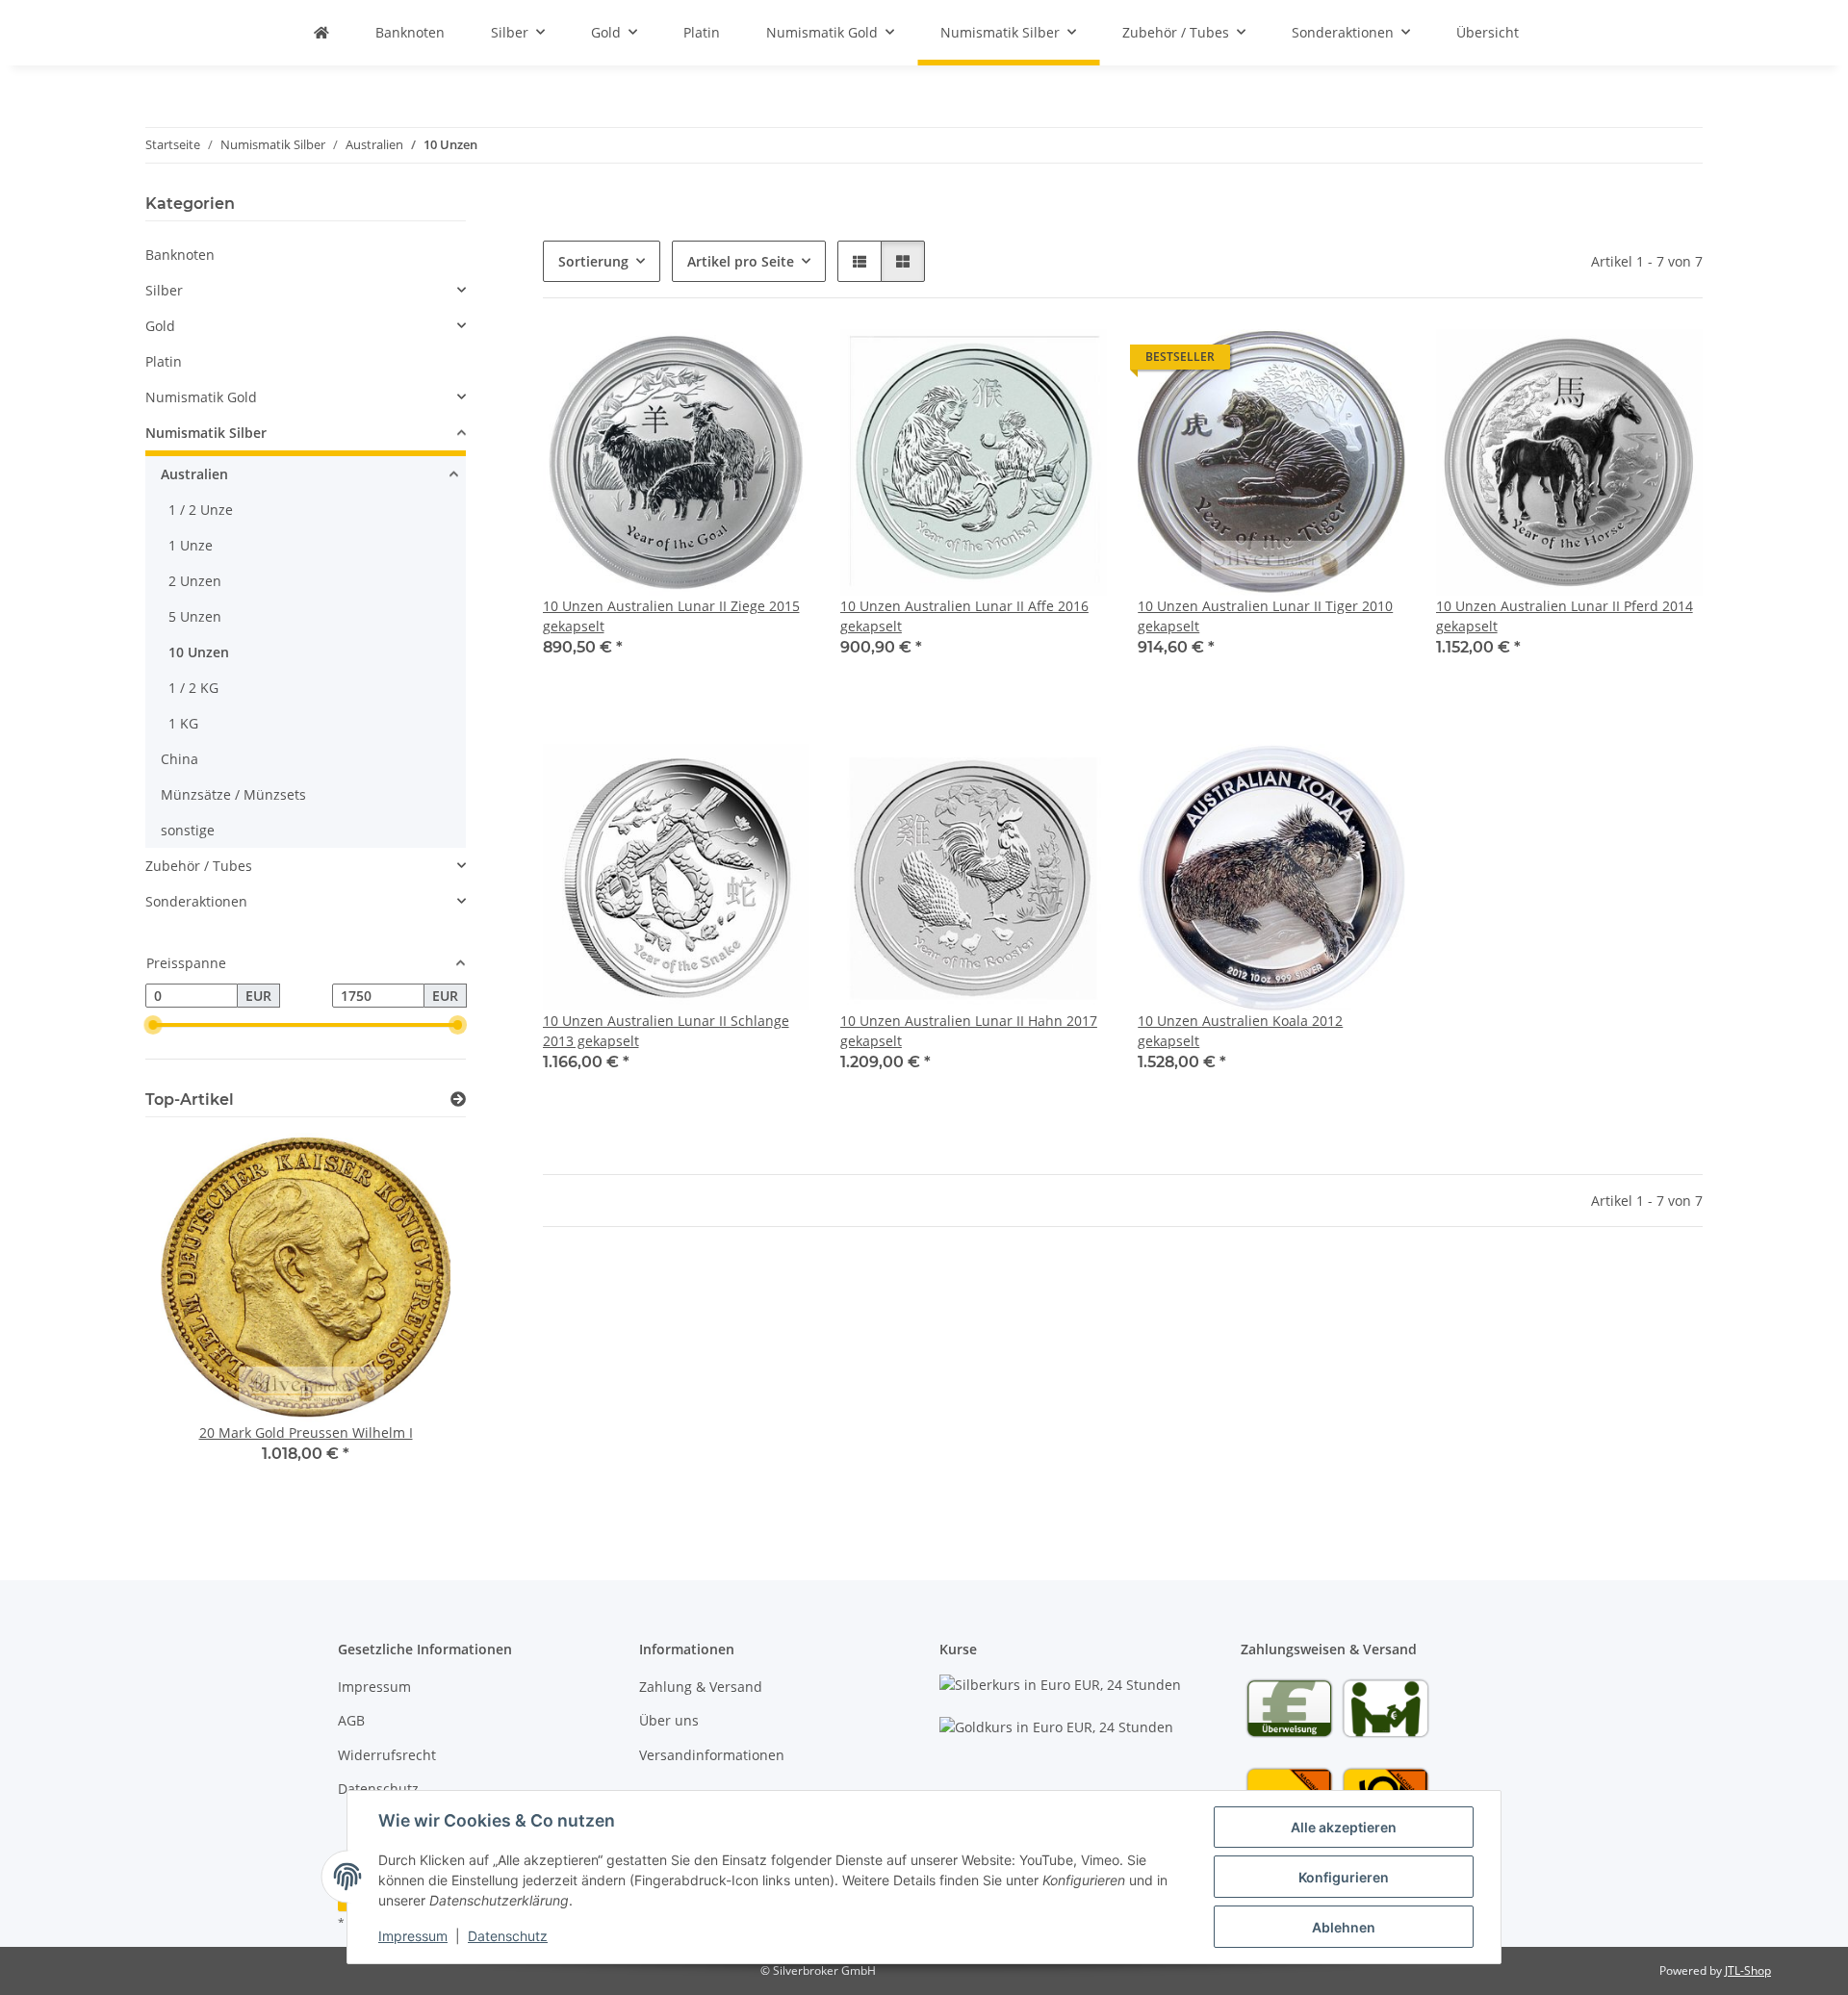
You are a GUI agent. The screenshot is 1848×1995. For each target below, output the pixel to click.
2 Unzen (195, 581)
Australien (194, 474)
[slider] (153, 1026)
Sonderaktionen (196, 901)
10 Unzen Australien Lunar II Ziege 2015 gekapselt (671, 616)
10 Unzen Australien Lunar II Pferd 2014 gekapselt (1565, 616)
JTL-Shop (1748, 1970)
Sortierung (593, 261)
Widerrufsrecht (387, 1755)
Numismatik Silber (206, 433)
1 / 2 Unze (201, 510)
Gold (160, 326)
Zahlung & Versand (701, 1687)
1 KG (183, 723)
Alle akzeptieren (1344, 1827)
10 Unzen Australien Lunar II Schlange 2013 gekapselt (666, 1031)
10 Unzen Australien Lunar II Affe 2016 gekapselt (964, 616)
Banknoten (180, 255)
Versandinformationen (712, 1755)
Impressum (413, 1936)
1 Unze (191, 545)
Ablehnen (1344, 1927)
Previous (193, 1322)
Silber (164, 290)
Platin (164, 361)
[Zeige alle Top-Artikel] (458, 1100)
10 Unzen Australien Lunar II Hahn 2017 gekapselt (969, 1031)
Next (418, 1322)
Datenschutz (508, 1936)
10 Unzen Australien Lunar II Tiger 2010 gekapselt (1265, 616)
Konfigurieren (1344, 1877)
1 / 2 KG (193, 688)
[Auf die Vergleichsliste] (777, 362)
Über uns (669, 1720)
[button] (860, 261)
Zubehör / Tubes (199, 866)
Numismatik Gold (201, 397)
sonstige (188, 830)
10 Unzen (199, 652)
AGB (351, 1720)
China (180, 759)
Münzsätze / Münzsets (233, 794)
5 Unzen (195, 616)
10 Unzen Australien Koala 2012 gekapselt (1240, 1031)
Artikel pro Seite (741, 261)
